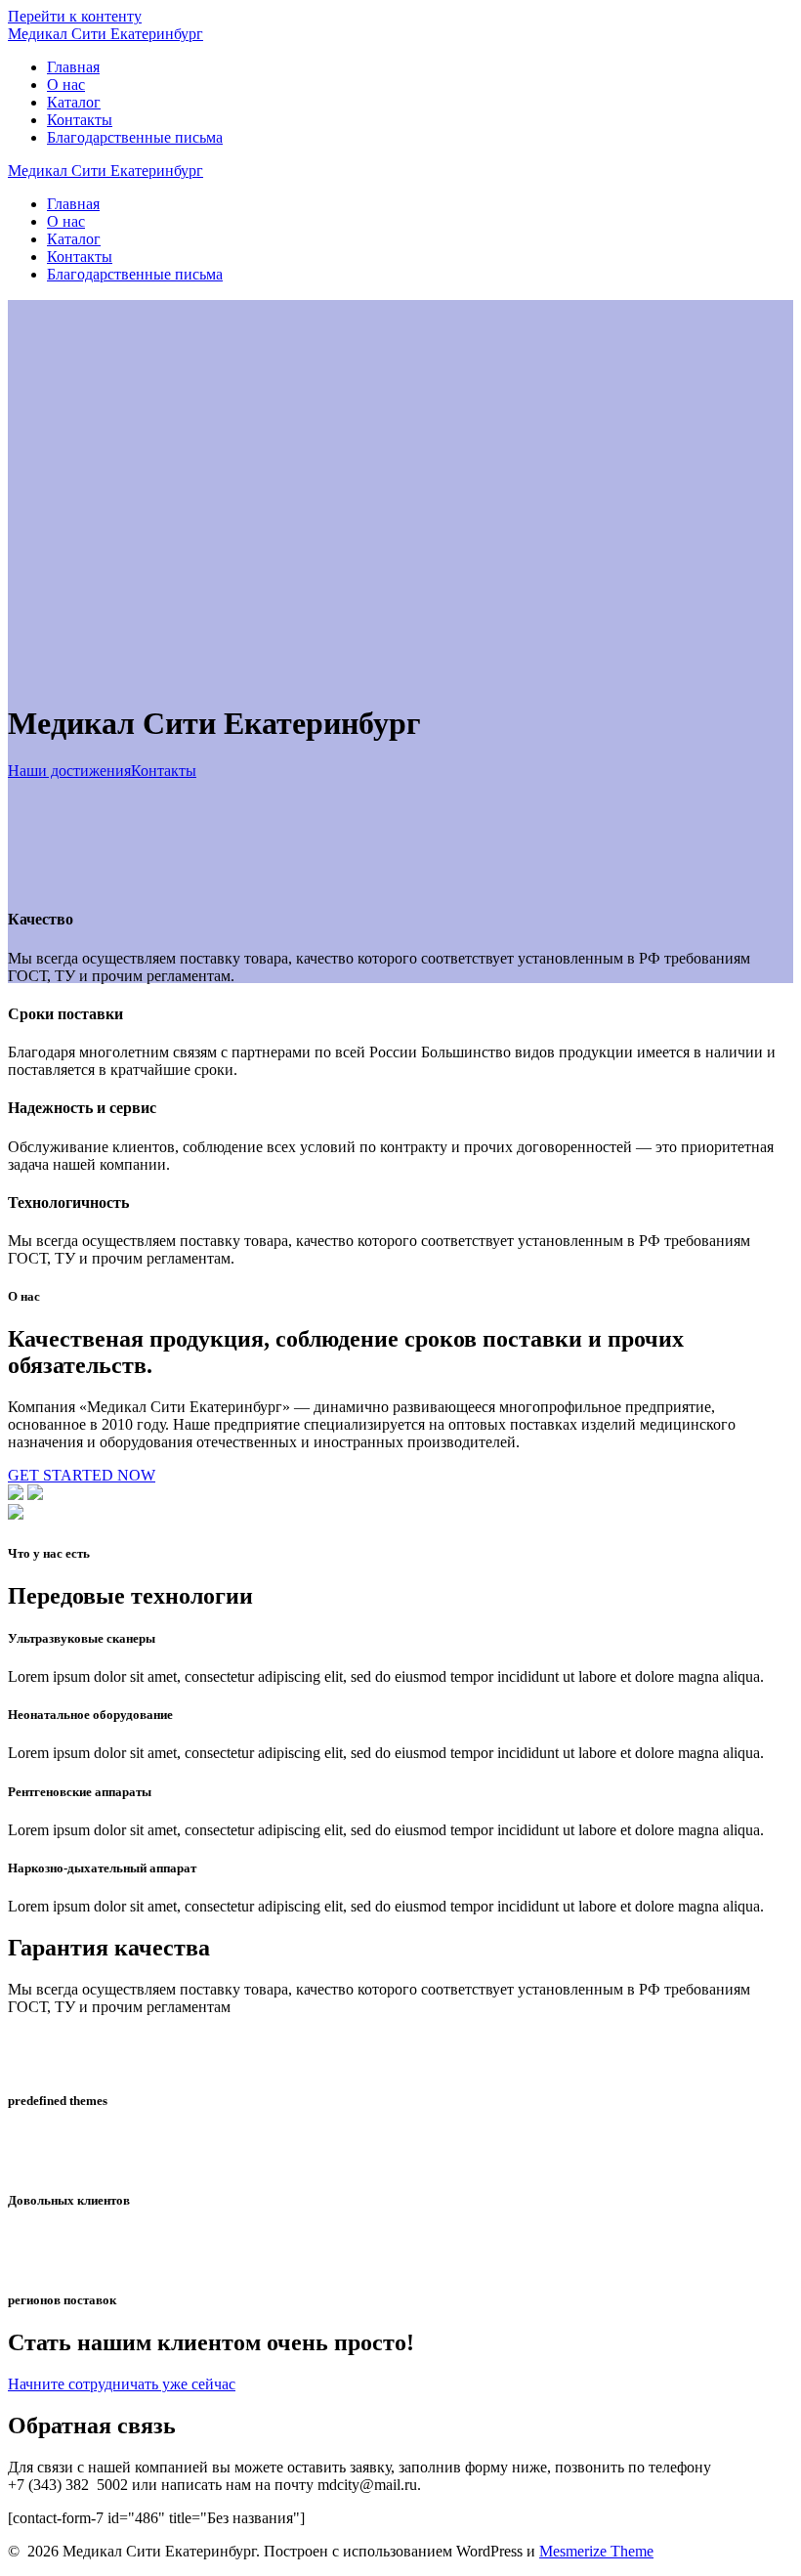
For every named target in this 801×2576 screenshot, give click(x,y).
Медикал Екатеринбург (105, 34)
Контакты (80, 120)
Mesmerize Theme (596, 2551)
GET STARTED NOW (82, 1475)
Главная (73, 67)
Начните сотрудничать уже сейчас (122, 2384)
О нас (66, 85)
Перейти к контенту (75, 16)
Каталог (74, 102)
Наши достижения (69, 771)
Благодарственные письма (135, 137)
